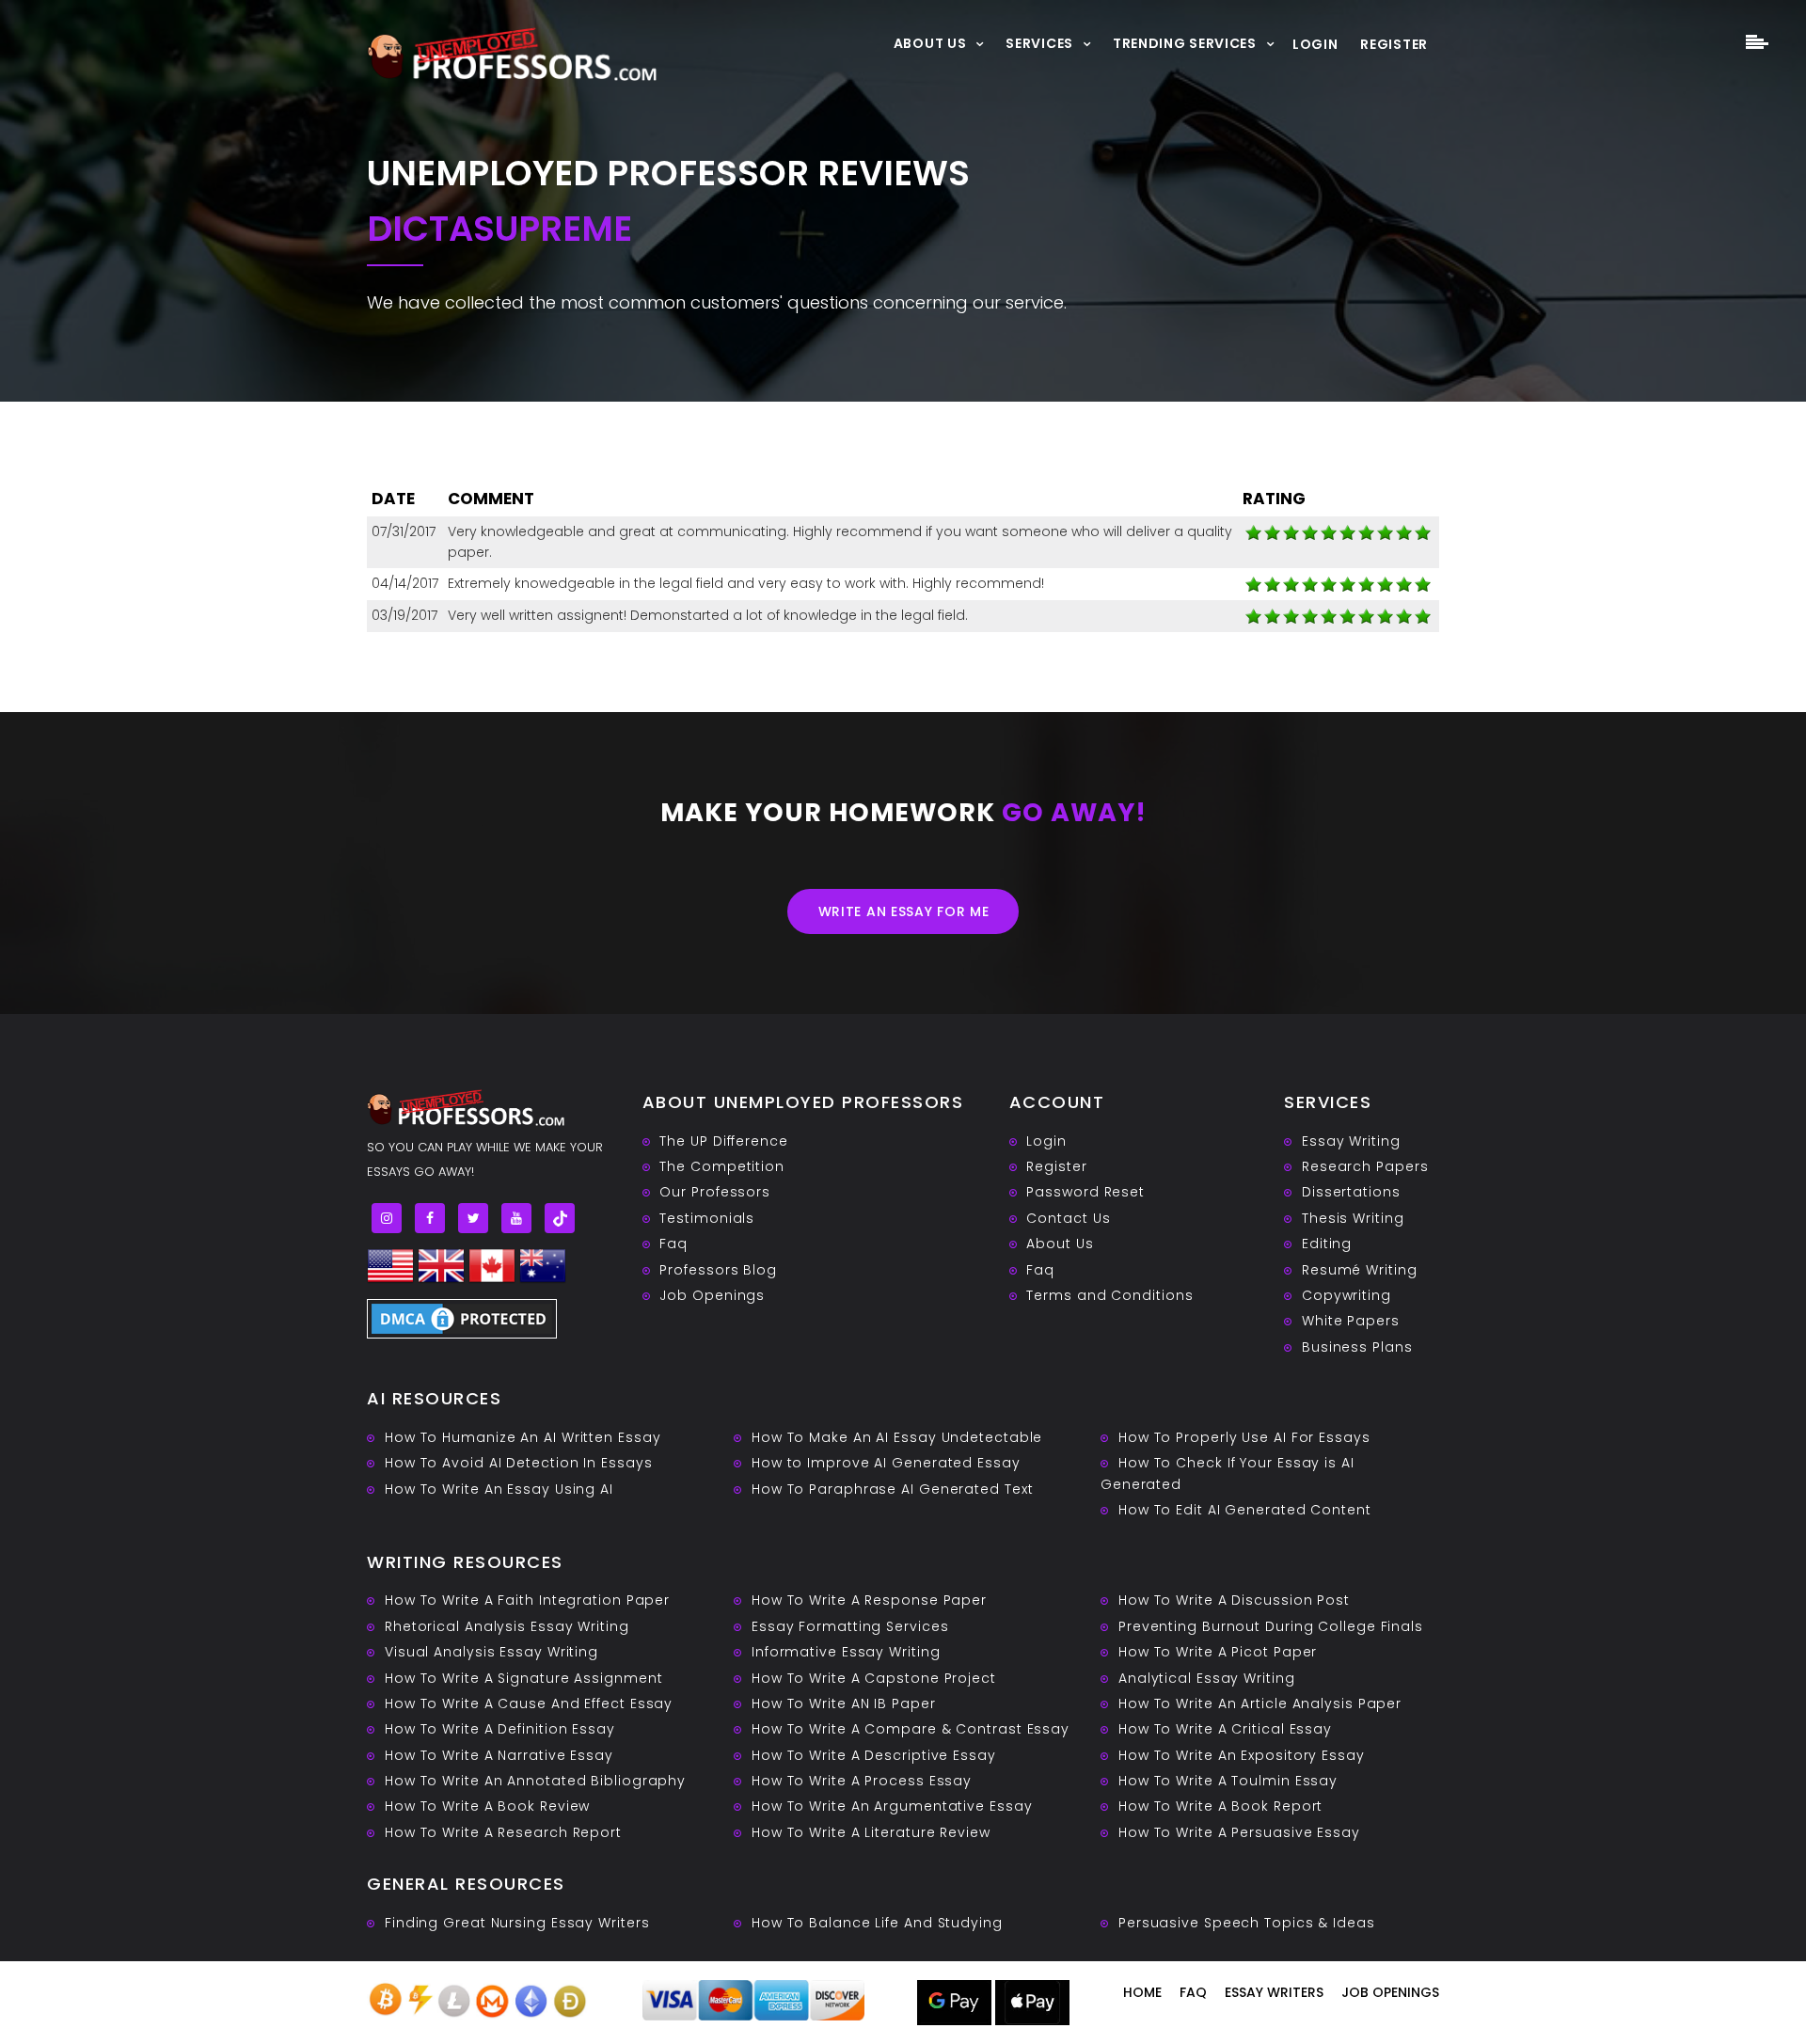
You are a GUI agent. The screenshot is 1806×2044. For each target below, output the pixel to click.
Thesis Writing (1353, 1218)
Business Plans (1357, 1347)
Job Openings (712, 1295)
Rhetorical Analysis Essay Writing (507, 1626)
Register (1394, 44)
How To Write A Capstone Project (874, 1678)
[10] (1254, 532)
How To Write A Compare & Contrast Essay (911, 1729)
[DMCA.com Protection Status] (462, 1317)
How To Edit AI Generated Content (1245, 1510)
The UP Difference (723, 1141)
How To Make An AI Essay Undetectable (897, 1437)
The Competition (722, 1166)
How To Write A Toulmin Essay (1228, 1781)
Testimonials (707, 1218)
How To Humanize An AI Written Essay (523, 1437)
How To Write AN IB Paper (844, 1703)
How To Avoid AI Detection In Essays (519, 1463)
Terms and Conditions (1109, 1295)
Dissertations (1351, 1192)
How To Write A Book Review (487, 1806)
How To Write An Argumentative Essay (892, 1806)
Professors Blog (718, 1270)
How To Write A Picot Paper (1218, 1652)
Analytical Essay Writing (1207, 1678)
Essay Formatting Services (850, 1626)
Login (1315, 44)
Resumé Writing (1360, 1270)
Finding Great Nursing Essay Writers (517, 1923)
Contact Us (1068, 1218)
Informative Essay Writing (846, 1652)
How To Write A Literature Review (871, 1832)
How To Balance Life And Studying (877, 1923)
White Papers (1351, 1321)
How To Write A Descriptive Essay (874, 1755)
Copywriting (1347, 1295)
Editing (1327, 1244)
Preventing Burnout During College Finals (1271, 1626)
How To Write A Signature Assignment (524, 1678)
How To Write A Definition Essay (500, 1729)
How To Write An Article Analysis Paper (1260, 1703)
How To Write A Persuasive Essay (1239, 1832)
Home (1142, 1992)
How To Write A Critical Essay (1225, 1729)
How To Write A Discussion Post (1234, 1600)
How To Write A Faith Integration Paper (527, 1600)
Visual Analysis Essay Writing (491, 1652)
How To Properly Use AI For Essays (1244, 1437)
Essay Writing (1351, 1141)
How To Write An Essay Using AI (499, 1489)
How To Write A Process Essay (862, 1781)
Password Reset (1085, 1192)
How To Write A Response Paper (869, 1600)
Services (1039, 43)
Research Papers (1365, 1166)
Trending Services (1185, 43)
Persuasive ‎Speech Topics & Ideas (1247, 1923)
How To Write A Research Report (503, 1832)
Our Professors (715, 1192)
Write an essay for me (904, 911)
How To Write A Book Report (1220, 1806)
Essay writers (1274, 1992)
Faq (673, 1244)
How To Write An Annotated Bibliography (535, 1781)
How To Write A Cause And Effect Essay (529, 1703)
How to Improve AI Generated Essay (886, 1463)
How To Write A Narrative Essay (499, 1755)
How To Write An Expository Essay (1242, 1755)
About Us (930, 43)
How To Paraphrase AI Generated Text (893, 1489)
